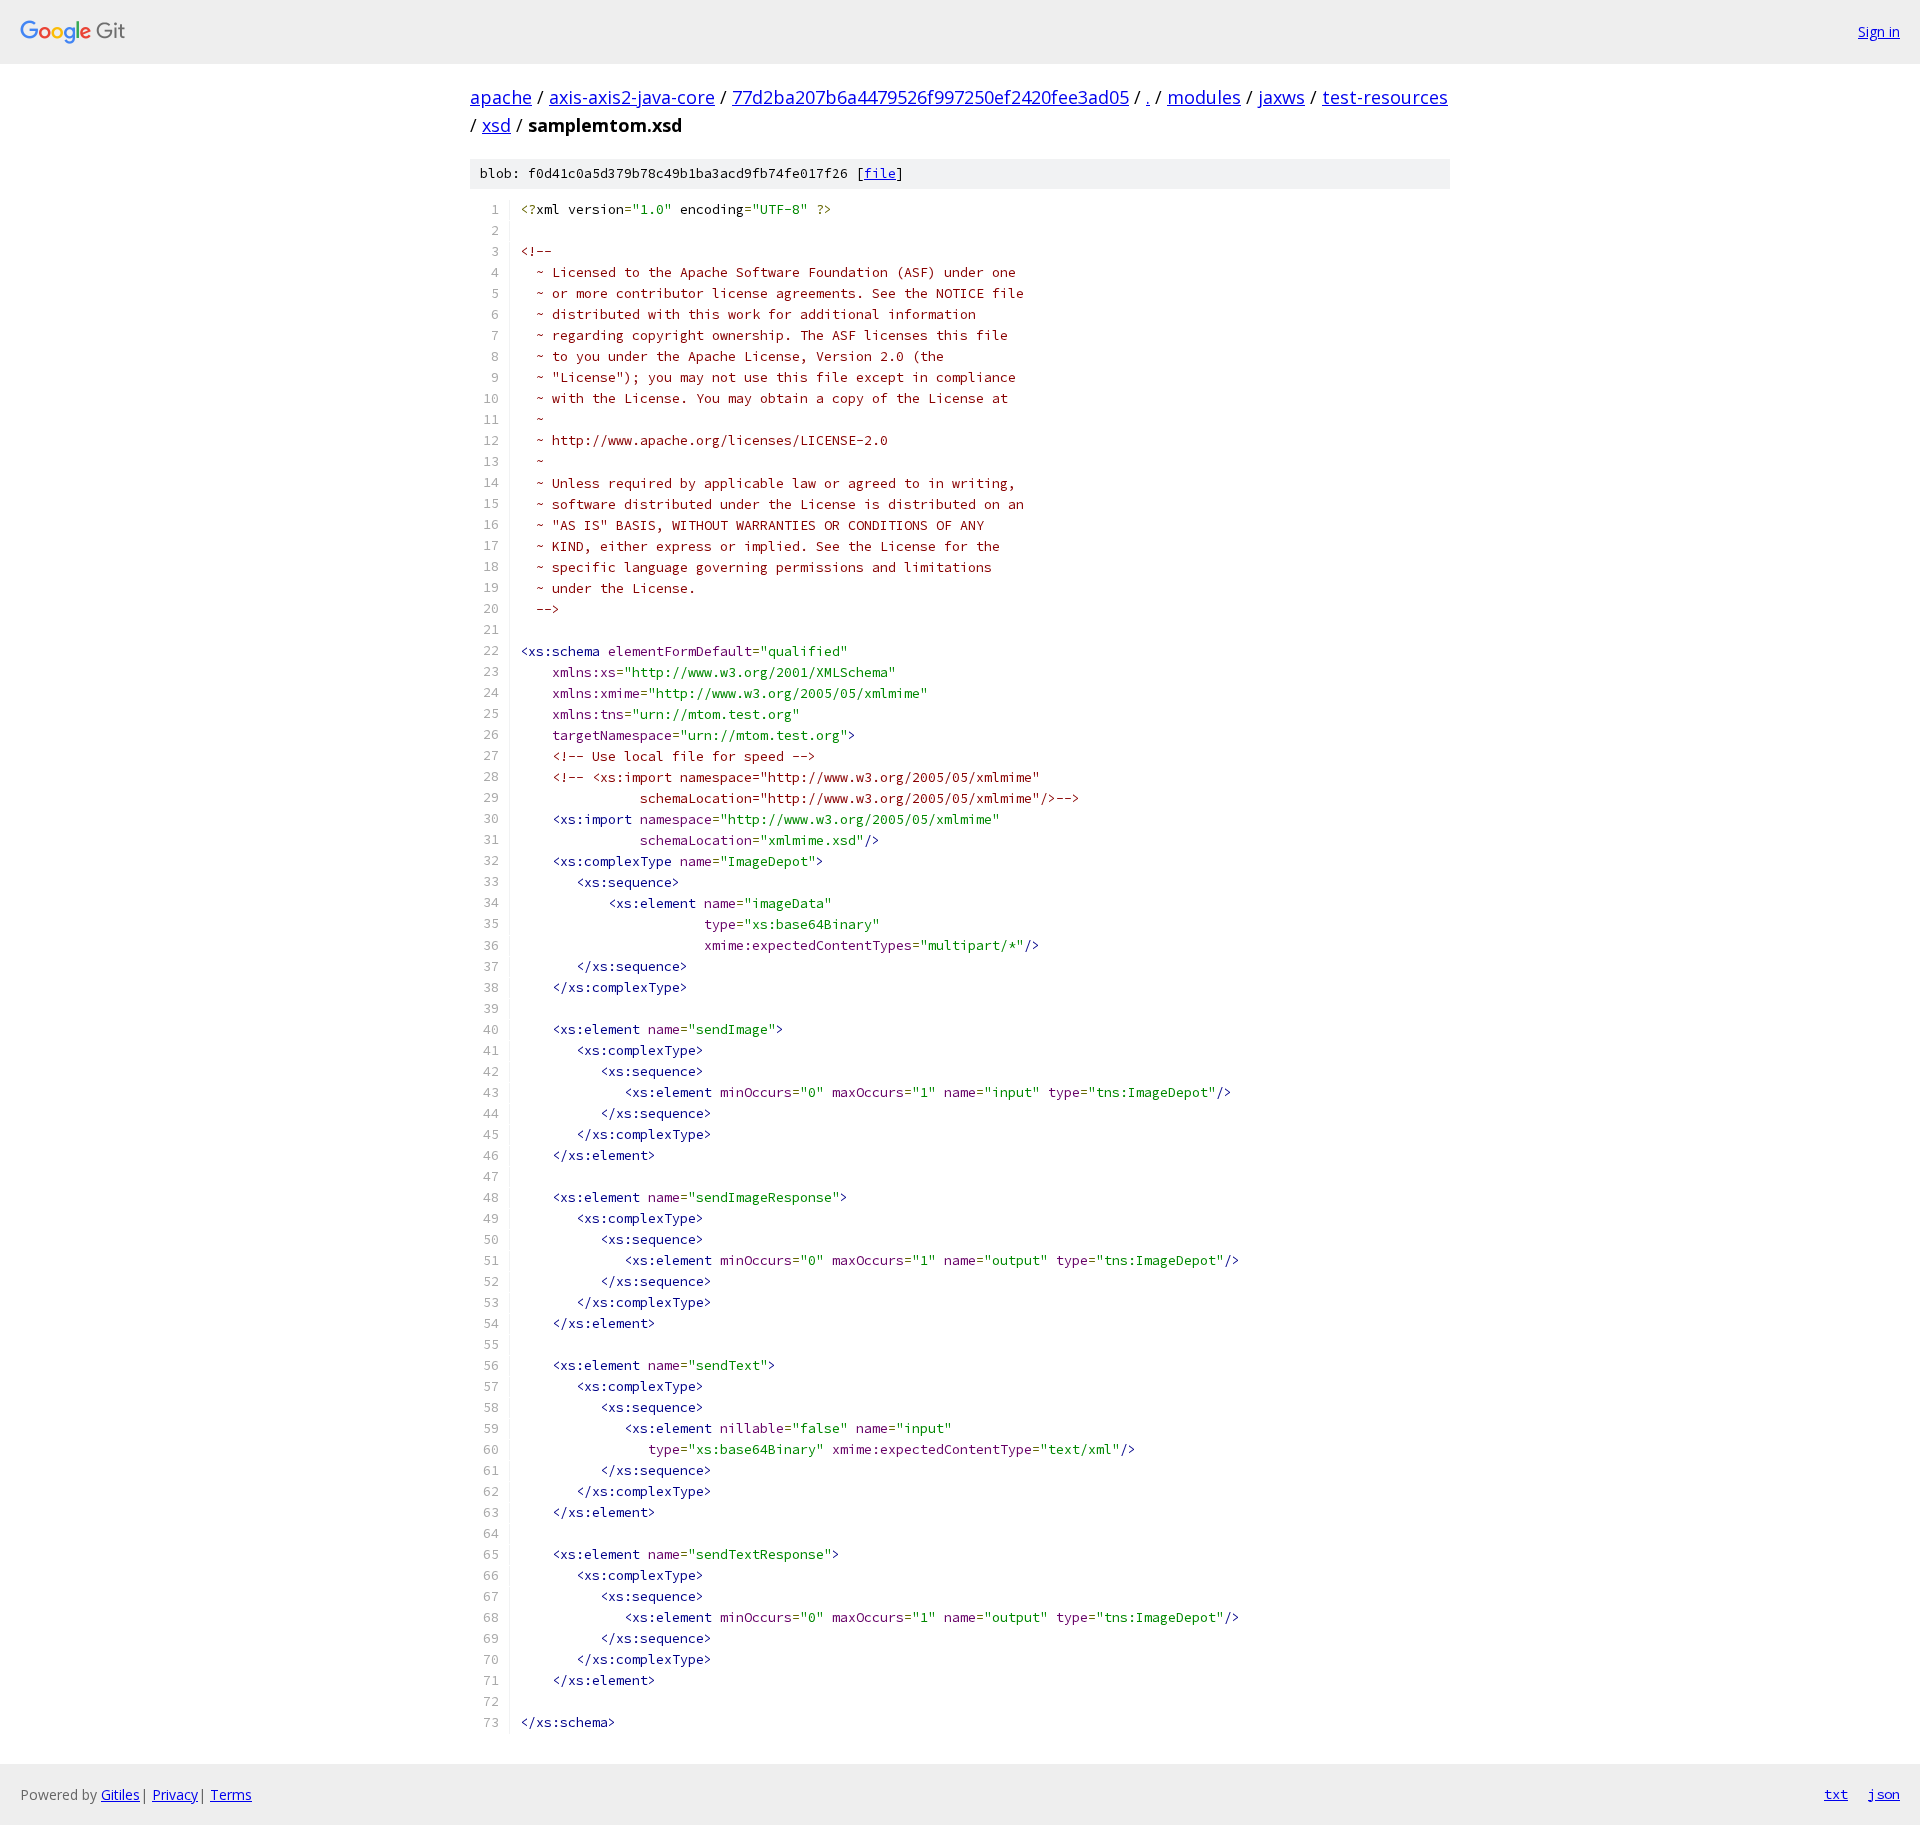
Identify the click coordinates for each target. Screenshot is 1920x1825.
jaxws (1281, 97)
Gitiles (120, 1794)
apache (501, 97)
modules (1204, 97)
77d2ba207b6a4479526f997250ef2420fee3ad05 (930, 97)
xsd (496, 125)
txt (1836, 1794)
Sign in (1879, 31)
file (880, 173)
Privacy (175, 1794)
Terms (231, 1794)
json (1884, 1794)
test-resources (1385, 97)
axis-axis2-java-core (632, 97)
